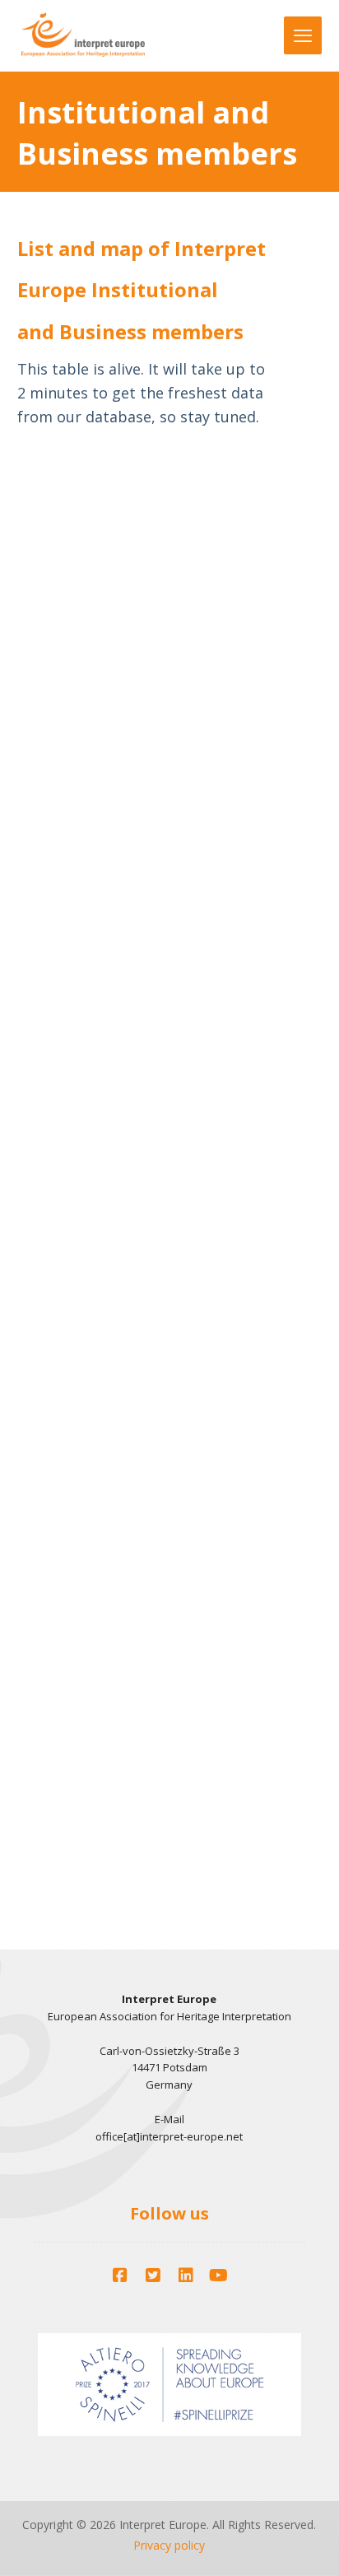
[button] (120, 2276)
